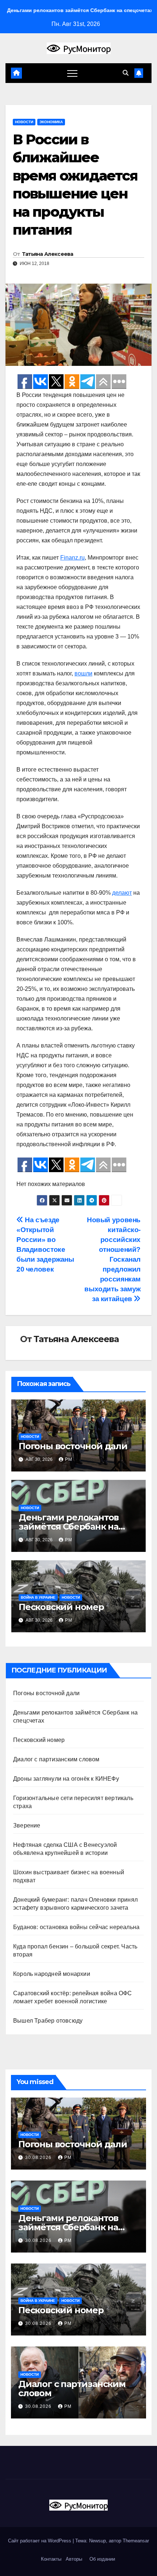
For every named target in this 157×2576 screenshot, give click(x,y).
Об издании (102, 2559)
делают (122, 893)
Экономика (51, 122)
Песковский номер (61, 1607)
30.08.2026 (39, 2158)
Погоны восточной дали (73, 1446)
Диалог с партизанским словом (56, 1759)
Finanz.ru (72, 558)
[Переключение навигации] (72, 73)
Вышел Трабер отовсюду (48, 2021)
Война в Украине (38, 1597)
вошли (83, 673)
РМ (69, 1459)
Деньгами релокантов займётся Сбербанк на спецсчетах (69, 1526)
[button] (126, 73)
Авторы (74, 2559)
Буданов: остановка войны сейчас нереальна (76, 1927)
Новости (24, 122)
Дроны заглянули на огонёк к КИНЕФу (66, 1779)
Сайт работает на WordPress (40, 2541)
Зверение (27, 1825)
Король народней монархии (52, 1974)
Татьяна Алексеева (48, 254)
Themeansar (136, 2541)
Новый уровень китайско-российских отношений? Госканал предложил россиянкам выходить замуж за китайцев (112, 1259)
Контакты (50, 2559)
